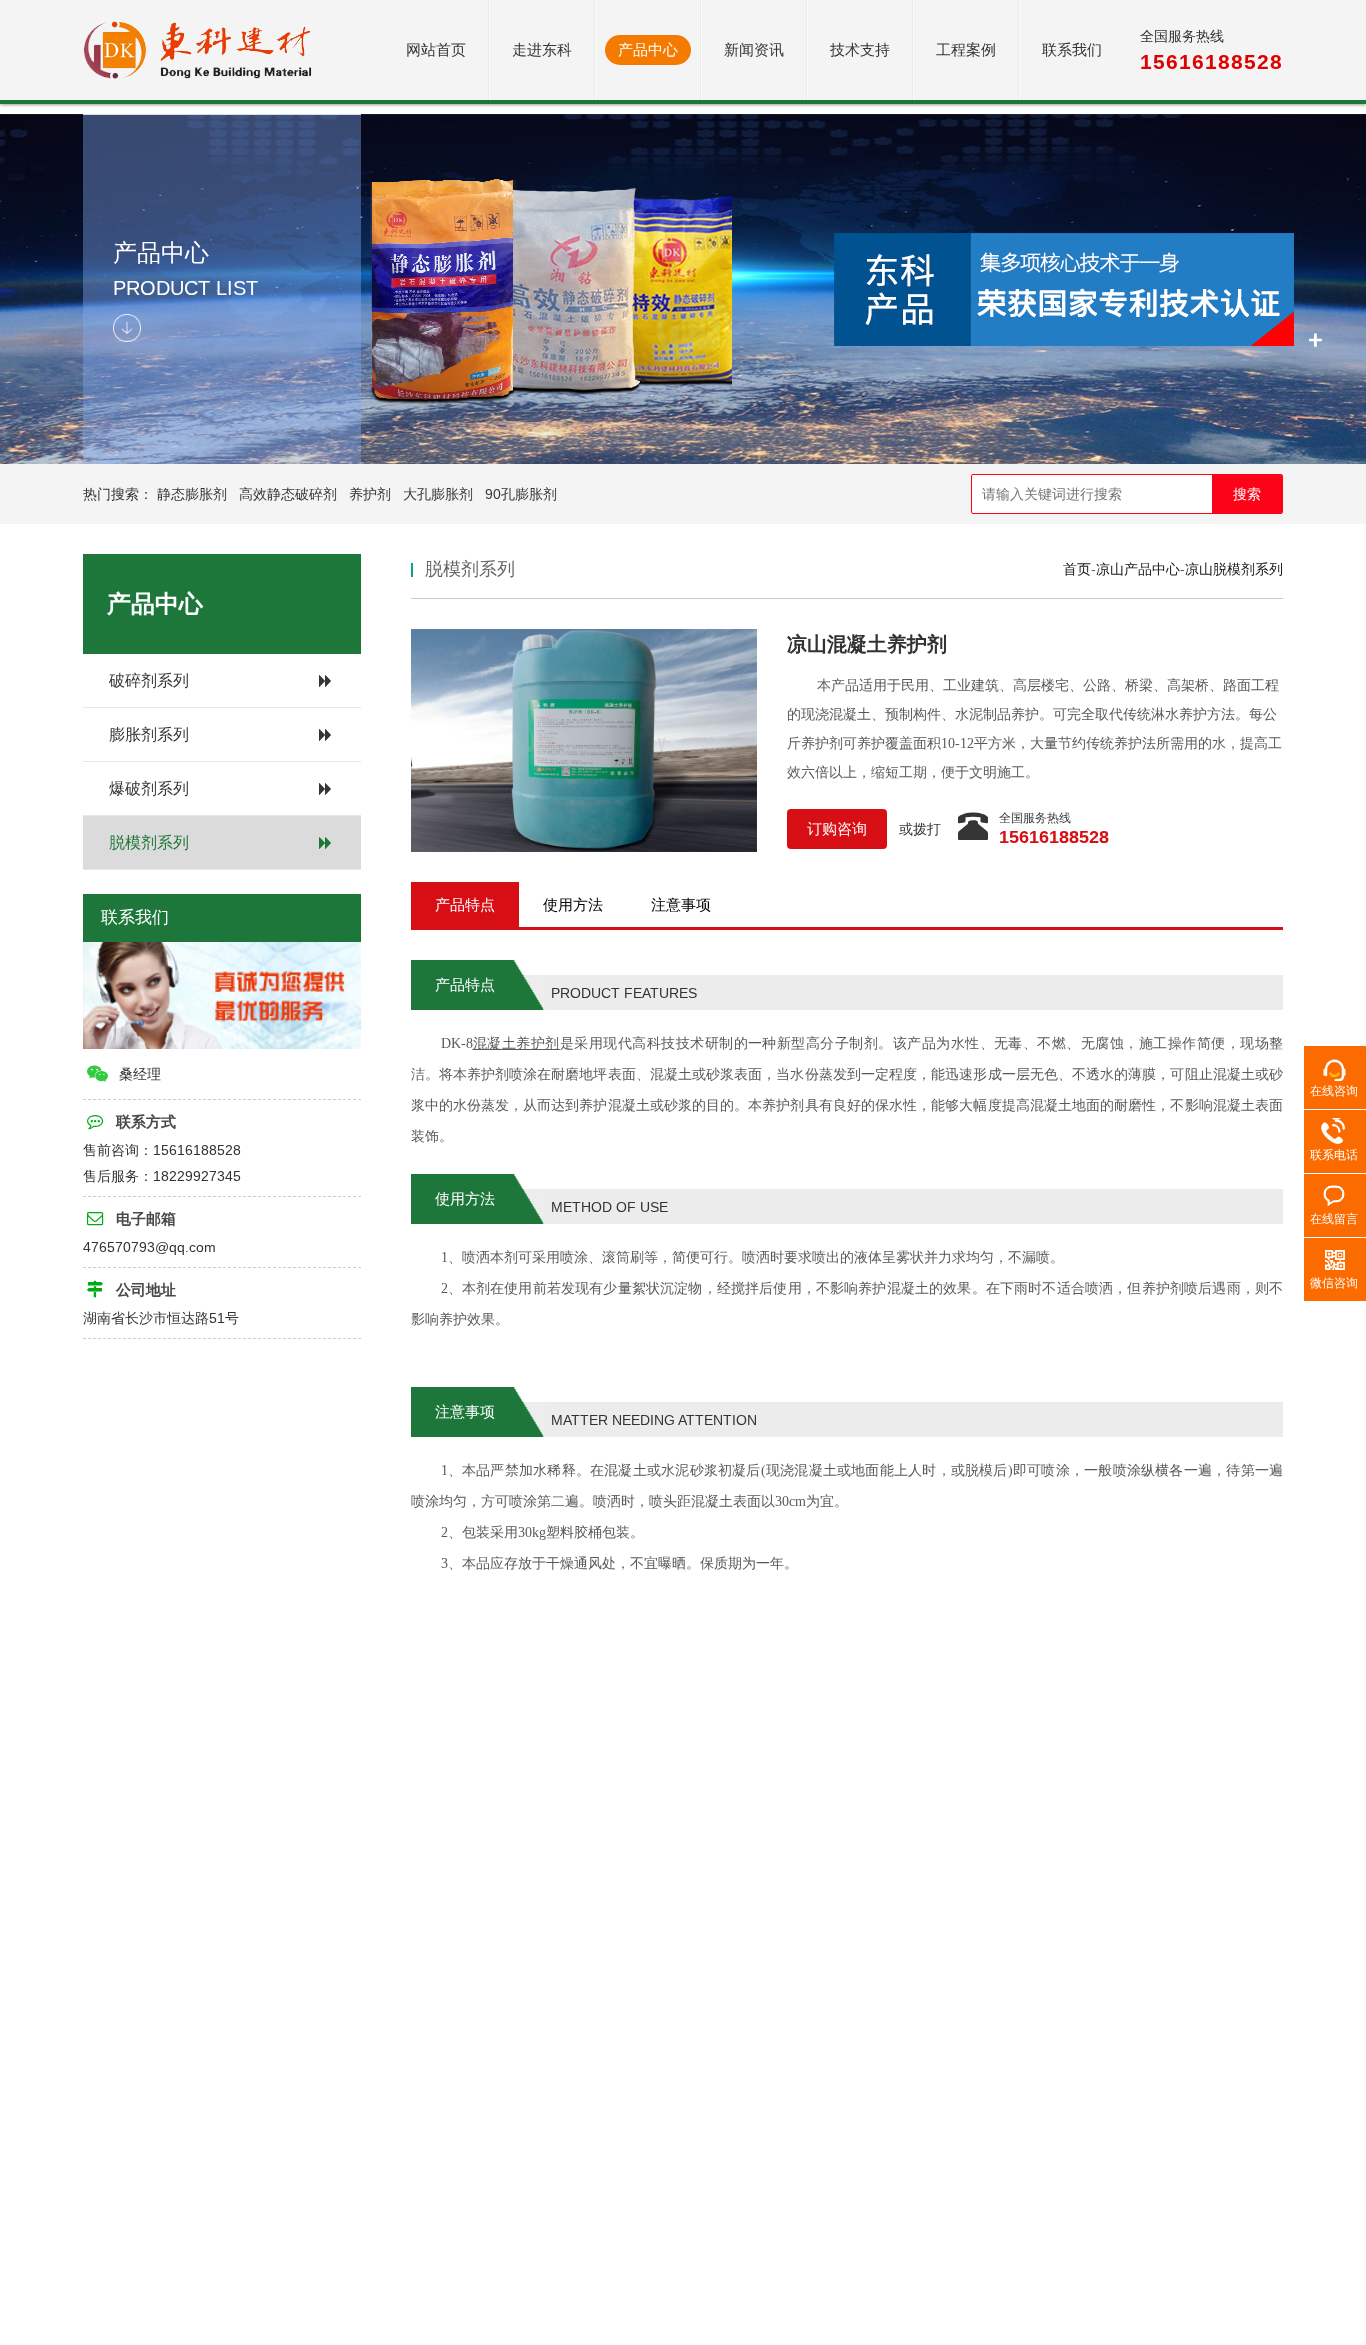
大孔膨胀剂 (438, 494)
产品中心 (648, 49)
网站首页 (436, 49)
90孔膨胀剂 (521, 494)
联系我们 (1072, 49)
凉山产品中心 (1138, 569)
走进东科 (542, 49)
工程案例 (966, 49)
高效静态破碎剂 (288, 494)
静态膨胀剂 (192, 494)
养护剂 (370, 494)
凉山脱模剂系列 (1234, 569)
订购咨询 (837, 828)
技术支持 (860, 49)
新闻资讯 (754, 49)
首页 (1077, 569)
